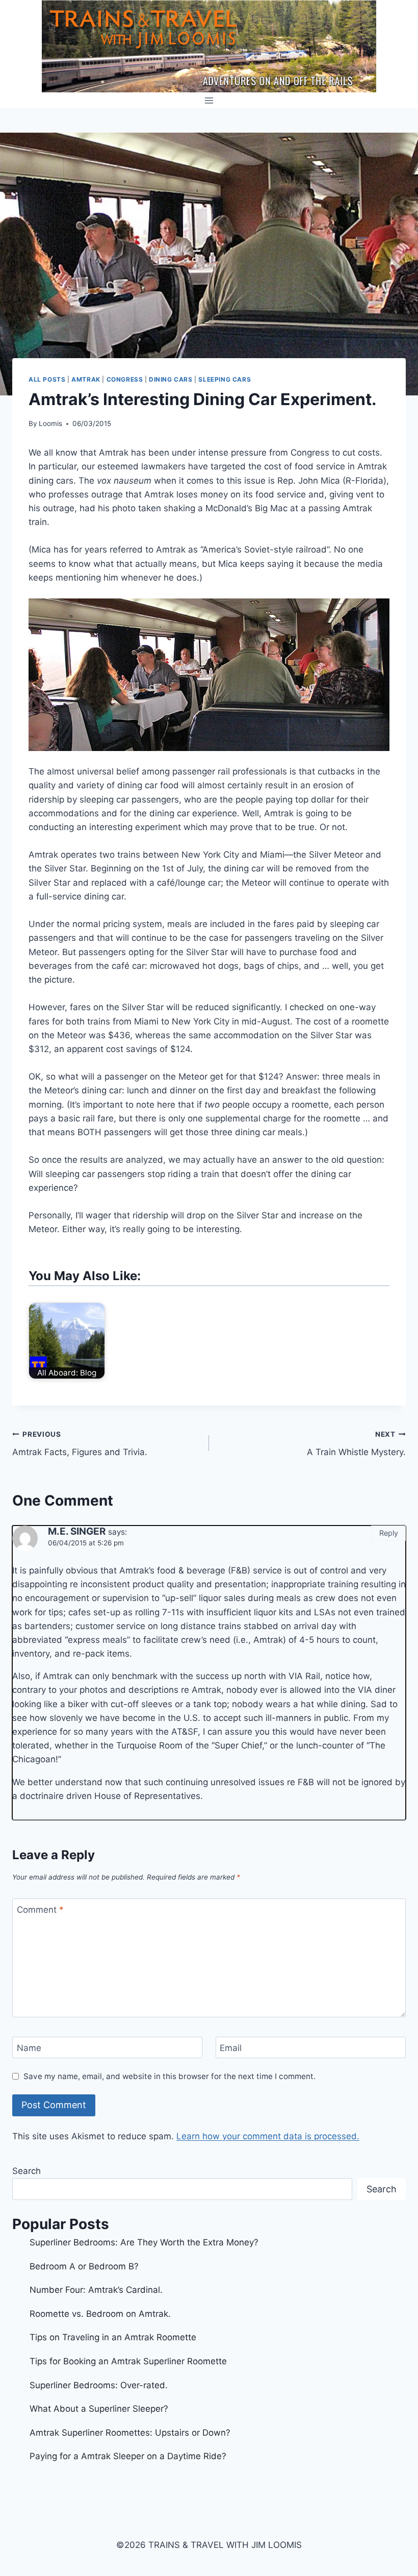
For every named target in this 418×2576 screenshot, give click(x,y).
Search (27, 2171)
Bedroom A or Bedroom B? (84, 2266)
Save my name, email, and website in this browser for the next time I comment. (169, 2076)
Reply (389, 1533)
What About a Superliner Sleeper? (99, 2409)
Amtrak (86, 379)
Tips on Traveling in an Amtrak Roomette (113, 2337)
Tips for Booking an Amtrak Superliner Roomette (128, 2361)
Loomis (50, 423)
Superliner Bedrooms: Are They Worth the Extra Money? (144, 2242)
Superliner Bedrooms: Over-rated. (100, 2385)
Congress (125, 379)
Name (29, 2048)
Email (231, 2048)
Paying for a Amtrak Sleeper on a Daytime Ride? (128, 2456)
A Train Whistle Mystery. (356, 1444)
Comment (40, 1910)
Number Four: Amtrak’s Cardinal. (96, 2290)
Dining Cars (171, 379)
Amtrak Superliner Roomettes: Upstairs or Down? (130, 2433)
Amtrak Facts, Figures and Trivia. (80, 1444)
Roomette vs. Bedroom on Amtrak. (100, 2314)
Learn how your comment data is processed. (268, 2136)
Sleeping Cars (225, 379)
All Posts (47, 379)
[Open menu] (209, 100)
